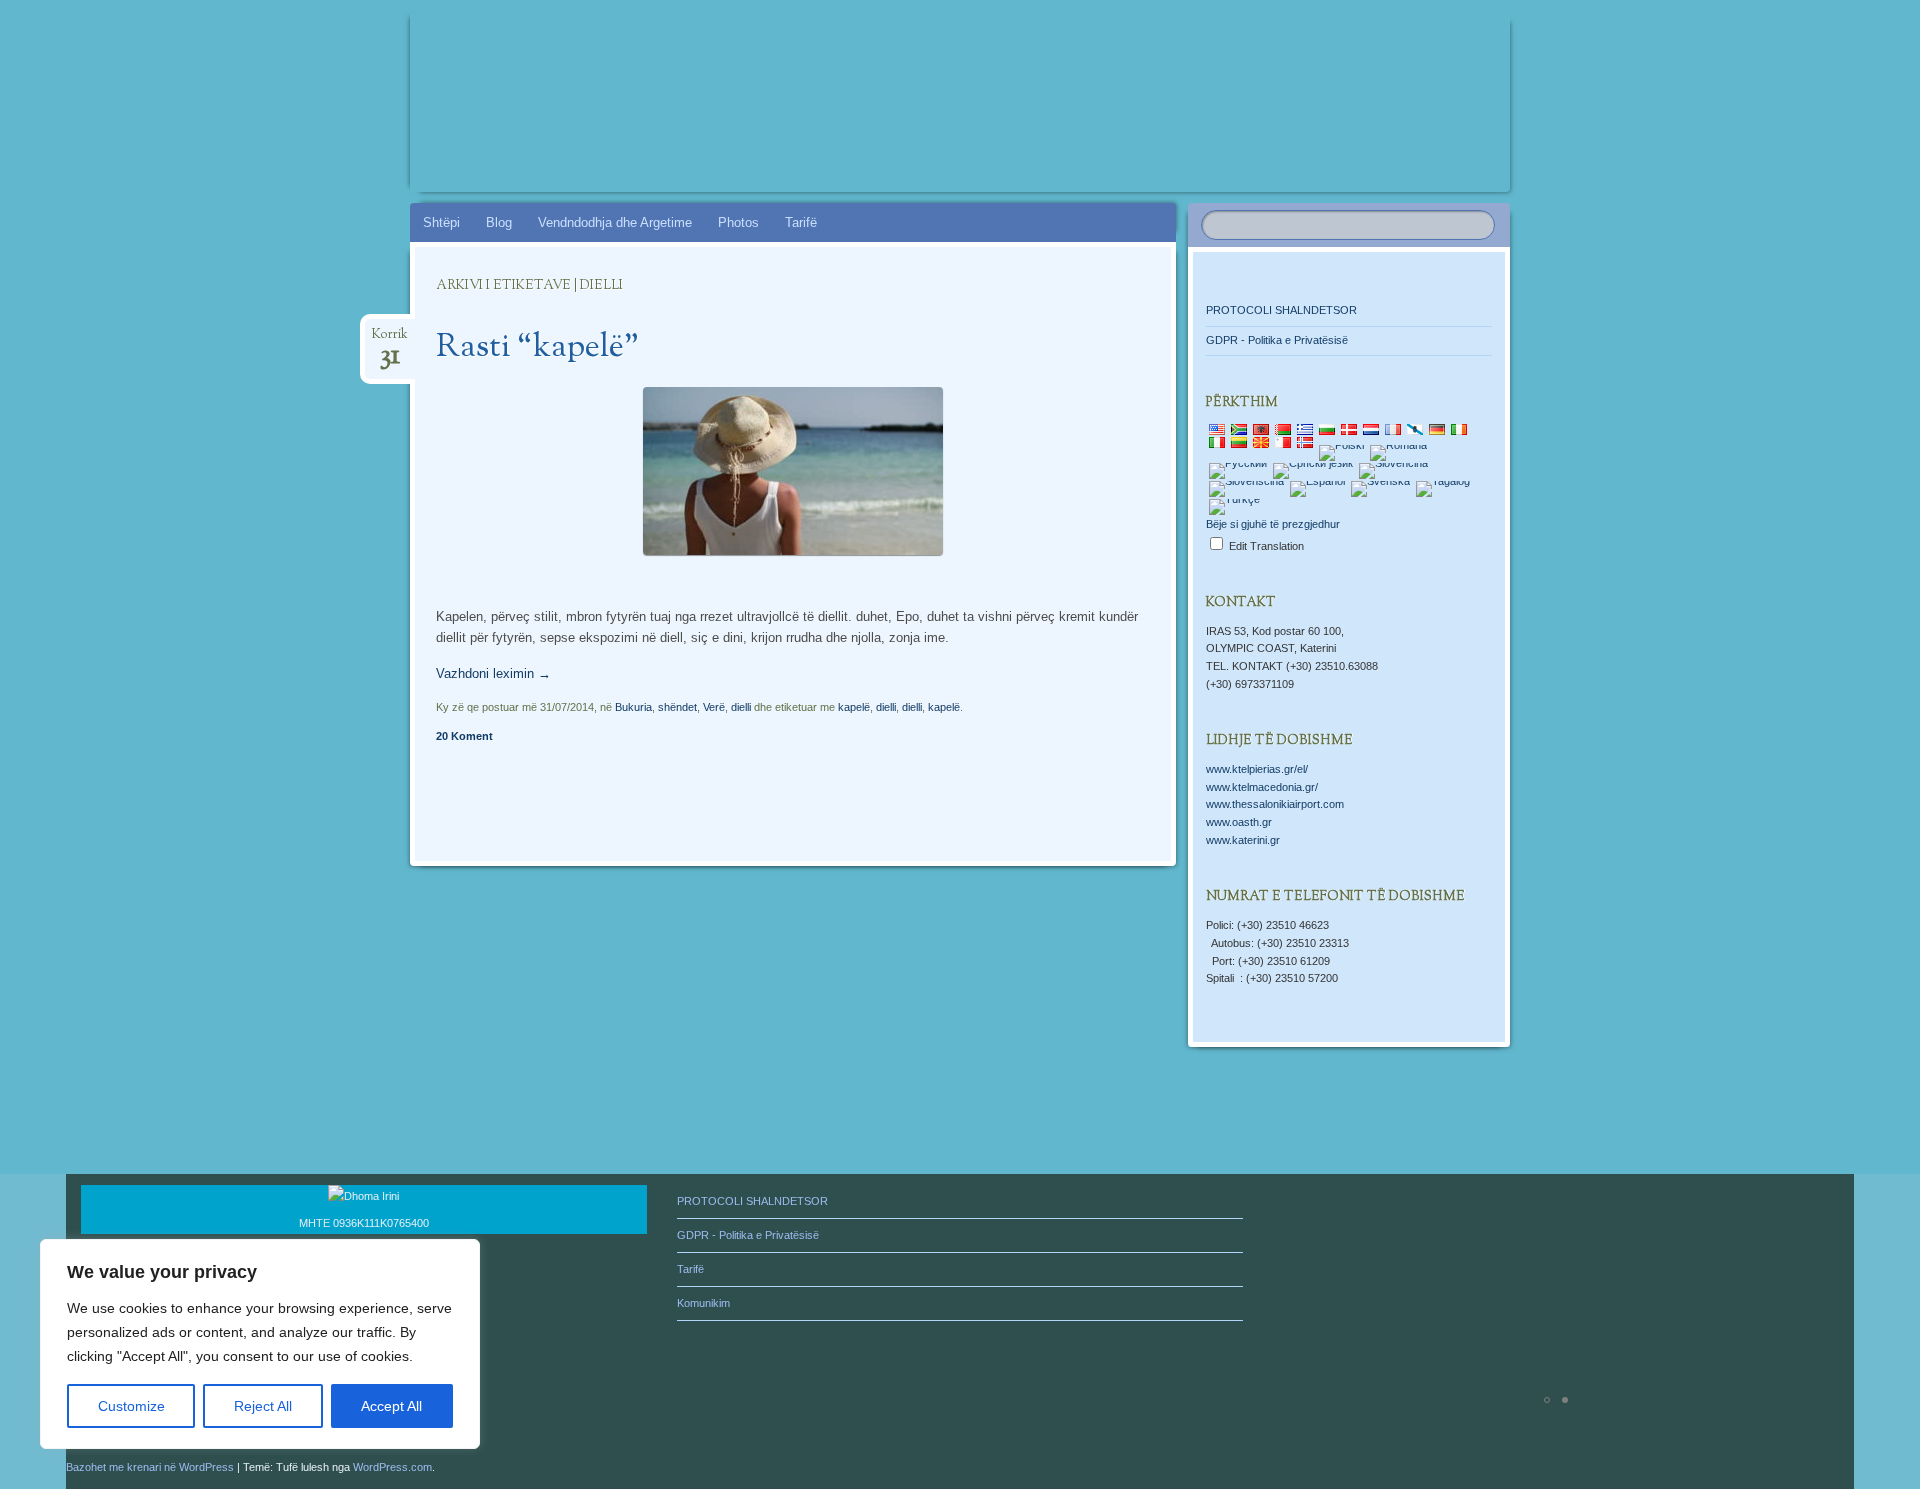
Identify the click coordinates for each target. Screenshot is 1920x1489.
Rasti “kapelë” (537, 348)
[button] (1291, 1285)
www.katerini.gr (1243, 840)
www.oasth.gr (1239, 822)
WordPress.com (392, 1467)
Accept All (391, 1406)
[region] (260, 1344)
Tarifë (801, 222)
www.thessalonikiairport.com (1275, 804)
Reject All (263, 1406)
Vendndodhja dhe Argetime (615, 222)
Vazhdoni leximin (493, 673)
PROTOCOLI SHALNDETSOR (1281, 310)
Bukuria (633, 707)
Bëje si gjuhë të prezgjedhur (1273, 524)
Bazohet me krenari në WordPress (150, 1467)
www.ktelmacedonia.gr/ (1262, 787)
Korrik (390, 340)
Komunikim (703, 1303)
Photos (738, 222)
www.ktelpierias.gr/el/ (1257, 769)
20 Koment (464, 736)
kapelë (854, 707)
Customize (131, 1406)
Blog (499, 222)
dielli (741, 707)
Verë (714, 707)
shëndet (677, 707)
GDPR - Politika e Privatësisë (1277, 340)
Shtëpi (441, 222)
